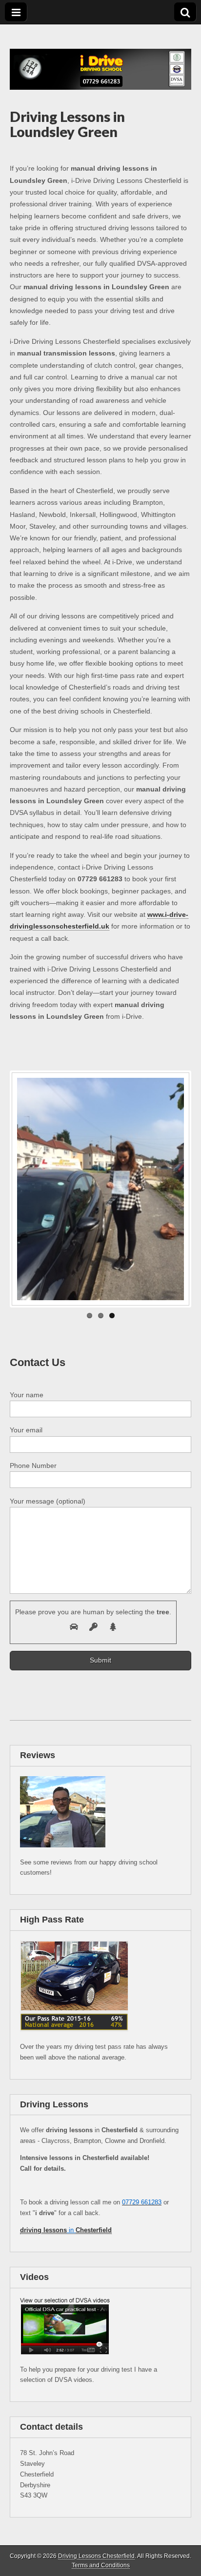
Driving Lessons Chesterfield (96, 2556)
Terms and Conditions (101, 2565)
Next (175, 1189)
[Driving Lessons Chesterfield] (100, 57)
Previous (26, 1189)
